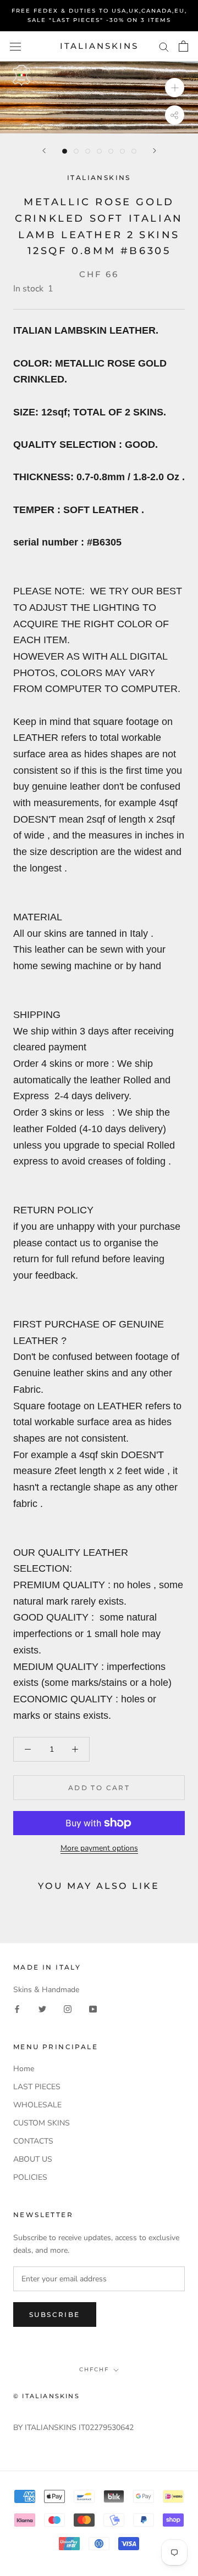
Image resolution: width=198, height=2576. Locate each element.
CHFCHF (94, 2369)
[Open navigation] (15, 46)
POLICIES (30, 2177)
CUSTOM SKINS (42, 2123)
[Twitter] (42, 2009)
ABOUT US (33, 2159)
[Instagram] (68, 2009)
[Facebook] (17, 2009)
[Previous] (44, 151)
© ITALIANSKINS (46, 2396)
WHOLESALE (37, 2105)
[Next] (155, 151)
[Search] (164, 46)
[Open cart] (183, 46)
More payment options (99, 1848)
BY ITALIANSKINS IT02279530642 (73, 2428)
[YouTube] (93, 2009)
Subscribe (55, 2315)
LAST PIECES (37, 2087)
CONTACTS (33, 2141)
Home (24, 2069)
